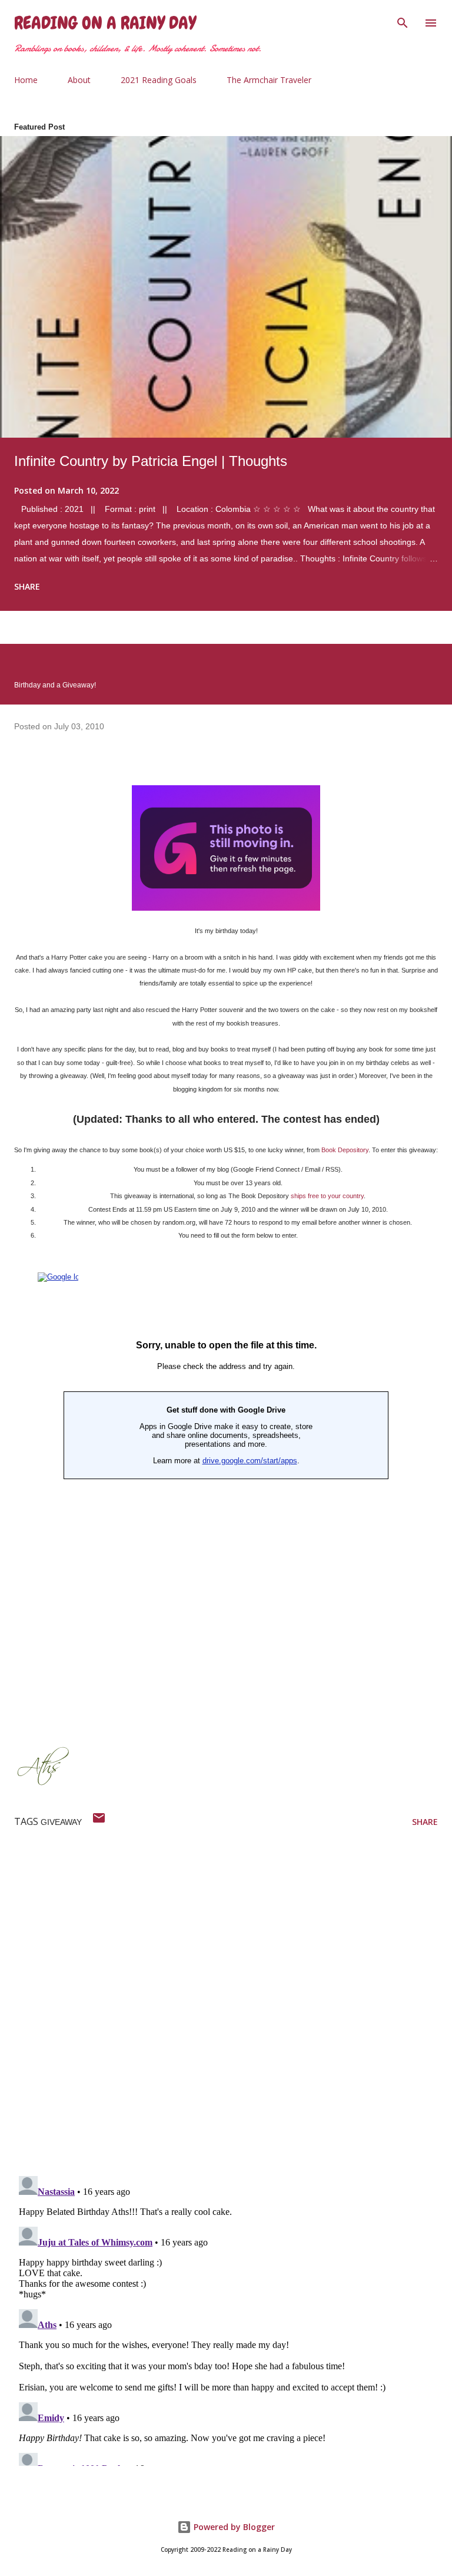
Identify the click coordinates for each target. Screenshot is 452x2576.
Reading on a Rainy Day (105, 23)
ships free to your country (327, 1196)
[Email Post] (99, 1822)
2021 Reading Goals (159, 80)
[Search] (403, 21)
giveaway (61, 1822)
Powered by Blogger (233, 2527)
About (79, 80)
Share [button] (27, 586)
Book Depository (345, 1150)
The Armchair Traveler (269, 80)
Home (26, 80)
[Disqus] (233, 2013)
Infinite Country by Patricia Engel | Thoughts (151, 461)
